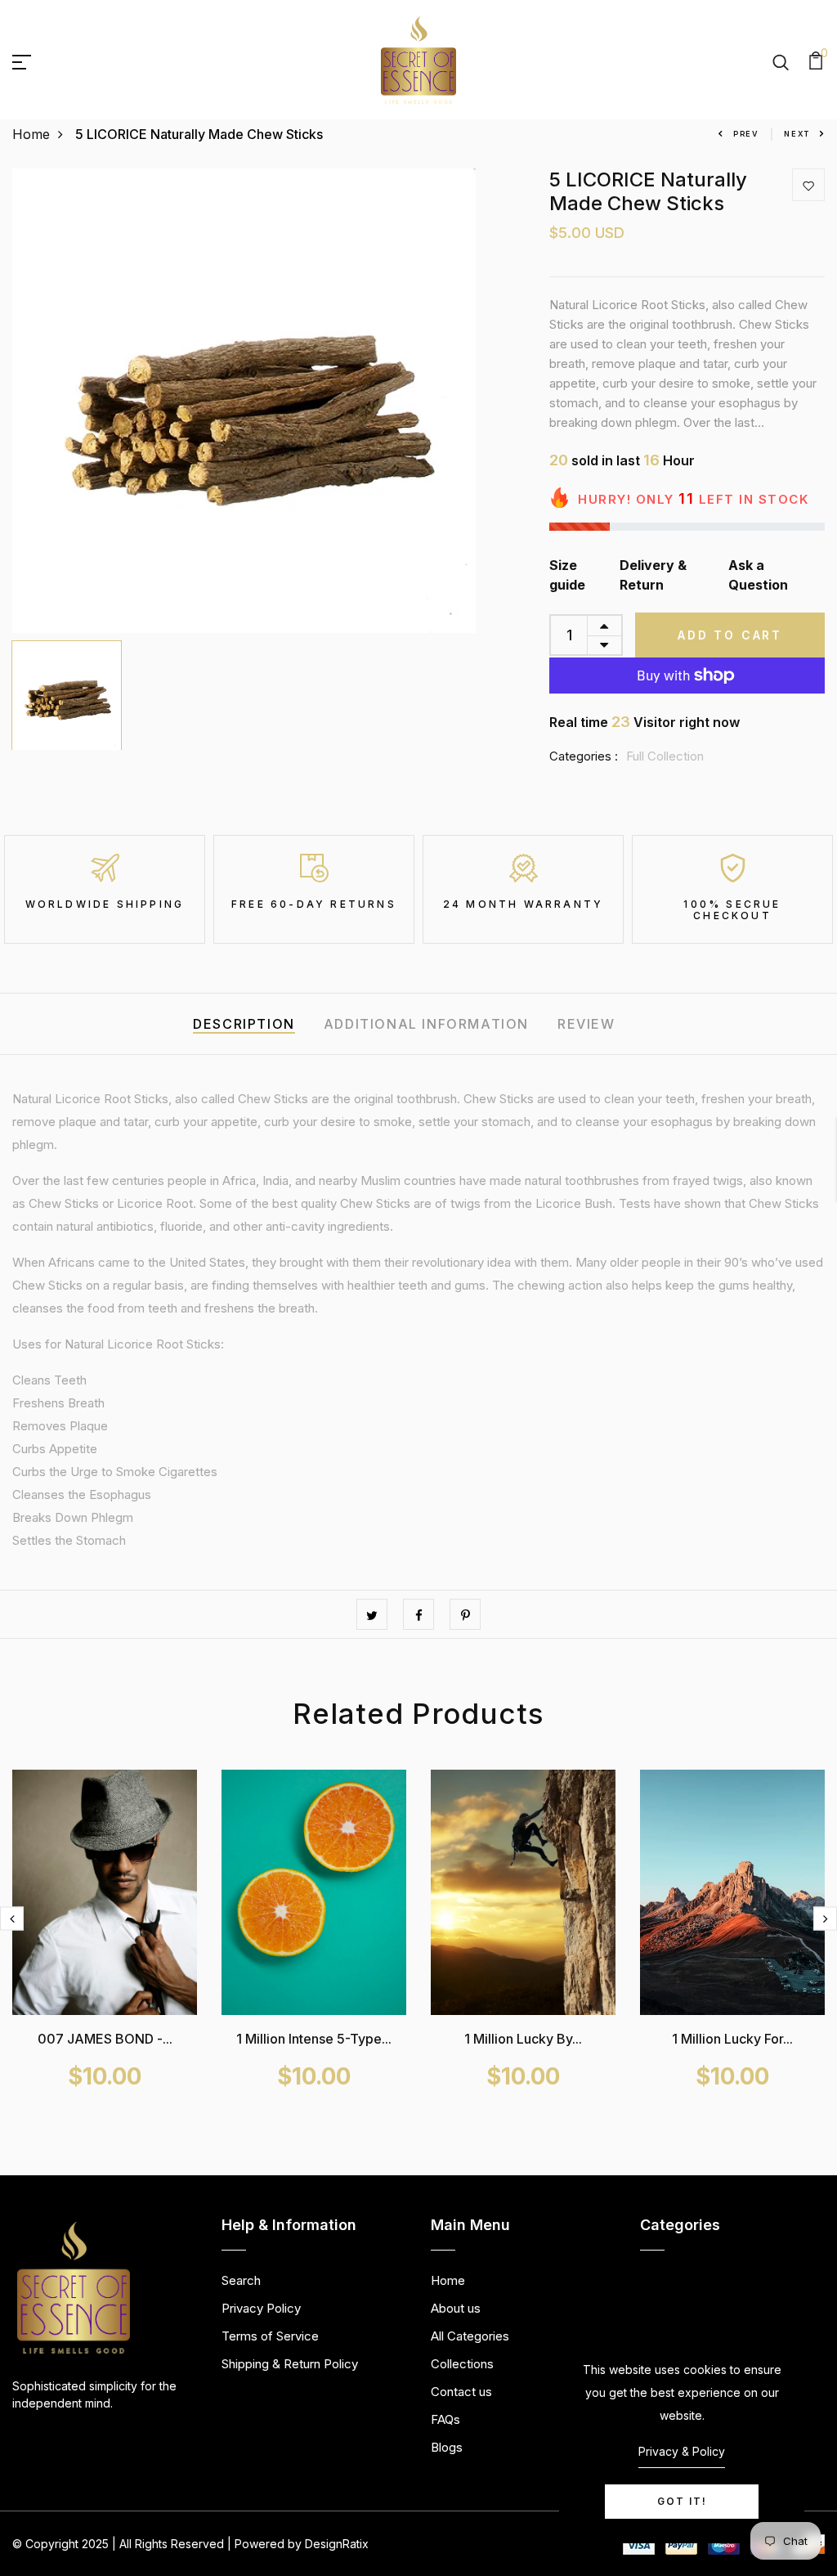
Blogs (447, 2447)
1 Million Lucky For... (732, 2039)
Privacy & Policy (682, 2451)
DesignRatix (337, 2544)
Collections (462, 2364)
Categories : (584, 756)
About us (456, 2308)
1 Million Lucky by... (523, 2039)
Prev (746, 134)
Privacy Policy (261, 2308)
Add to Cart (730, 635)
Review (586, 1024)
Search (241, 2280)
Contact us (461, 2392)
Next (797, 134)
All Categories (470, 2336)
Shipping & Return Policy (290, 2364)
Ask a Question (758, 575)
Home (31, 134)
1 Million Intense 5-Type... (314, 2039)
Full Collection (665, 756)
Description (244, 1024)
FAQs (445, 2419)
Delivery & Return (653, 575)
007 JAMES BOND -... (105, 2039)
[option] (244, 401)
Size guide (567, 575)
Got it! (682, 2501)
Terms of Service (270, 2336)
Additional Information (426, 1024)
